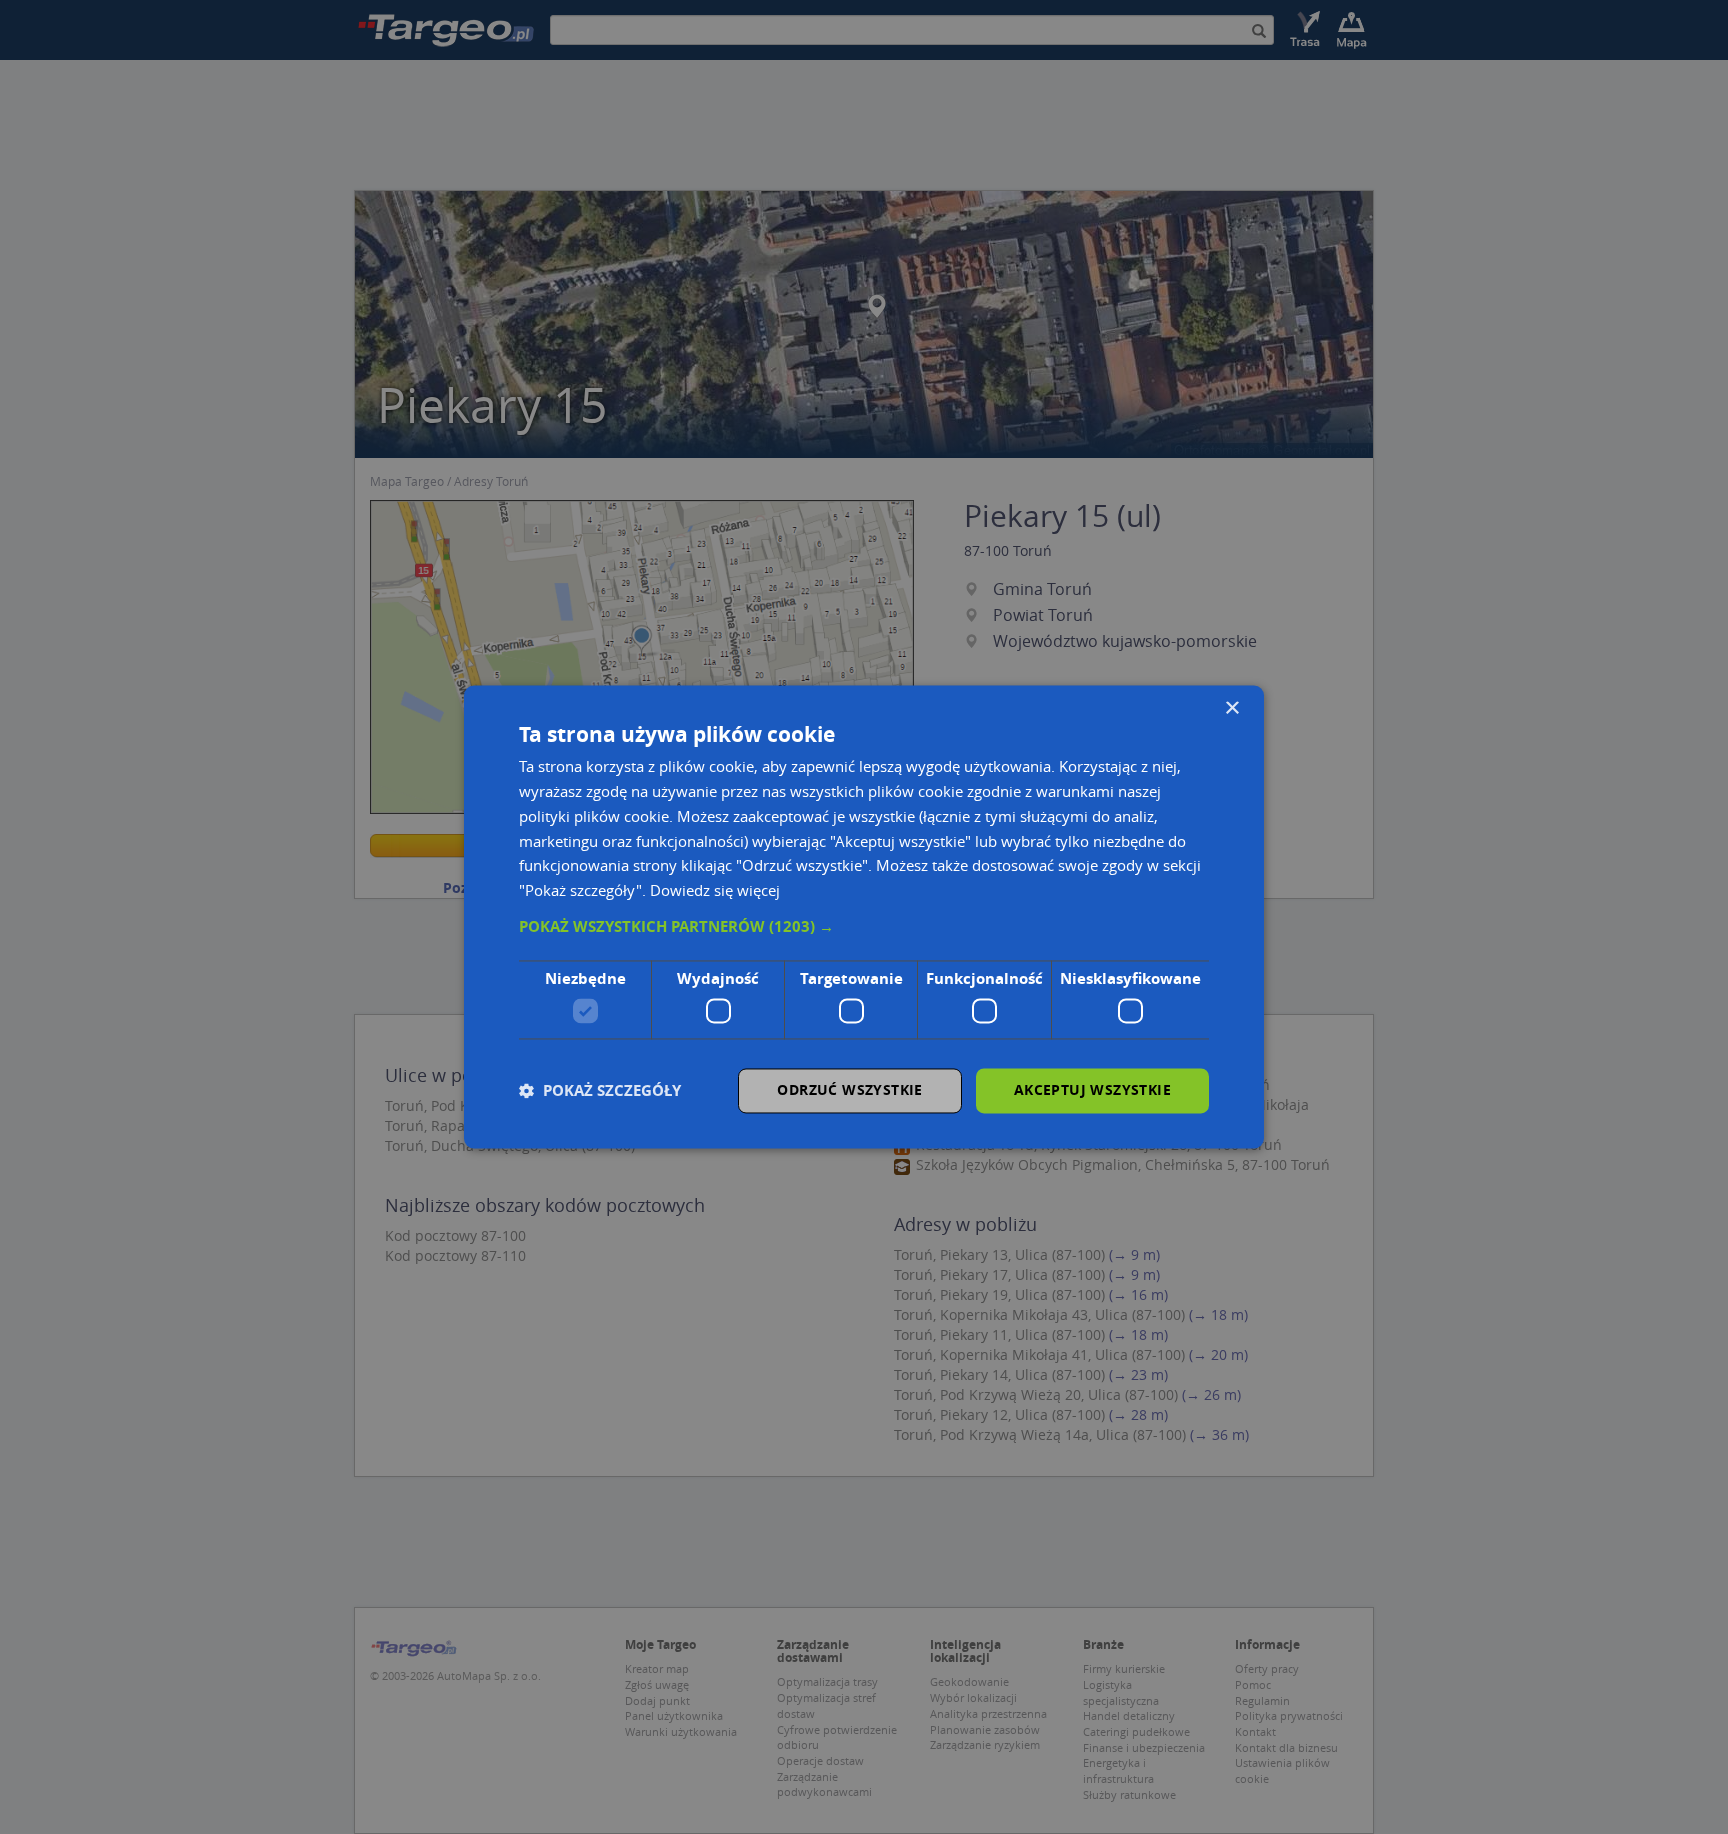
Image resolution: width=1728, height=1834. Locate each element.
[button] (864, 927)
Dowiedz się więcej (715, 891)
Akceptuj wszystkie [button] (1092, 1090)
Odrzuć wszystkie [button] (849, 1090)
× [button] (1231, 708)
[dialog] (864, 916)
